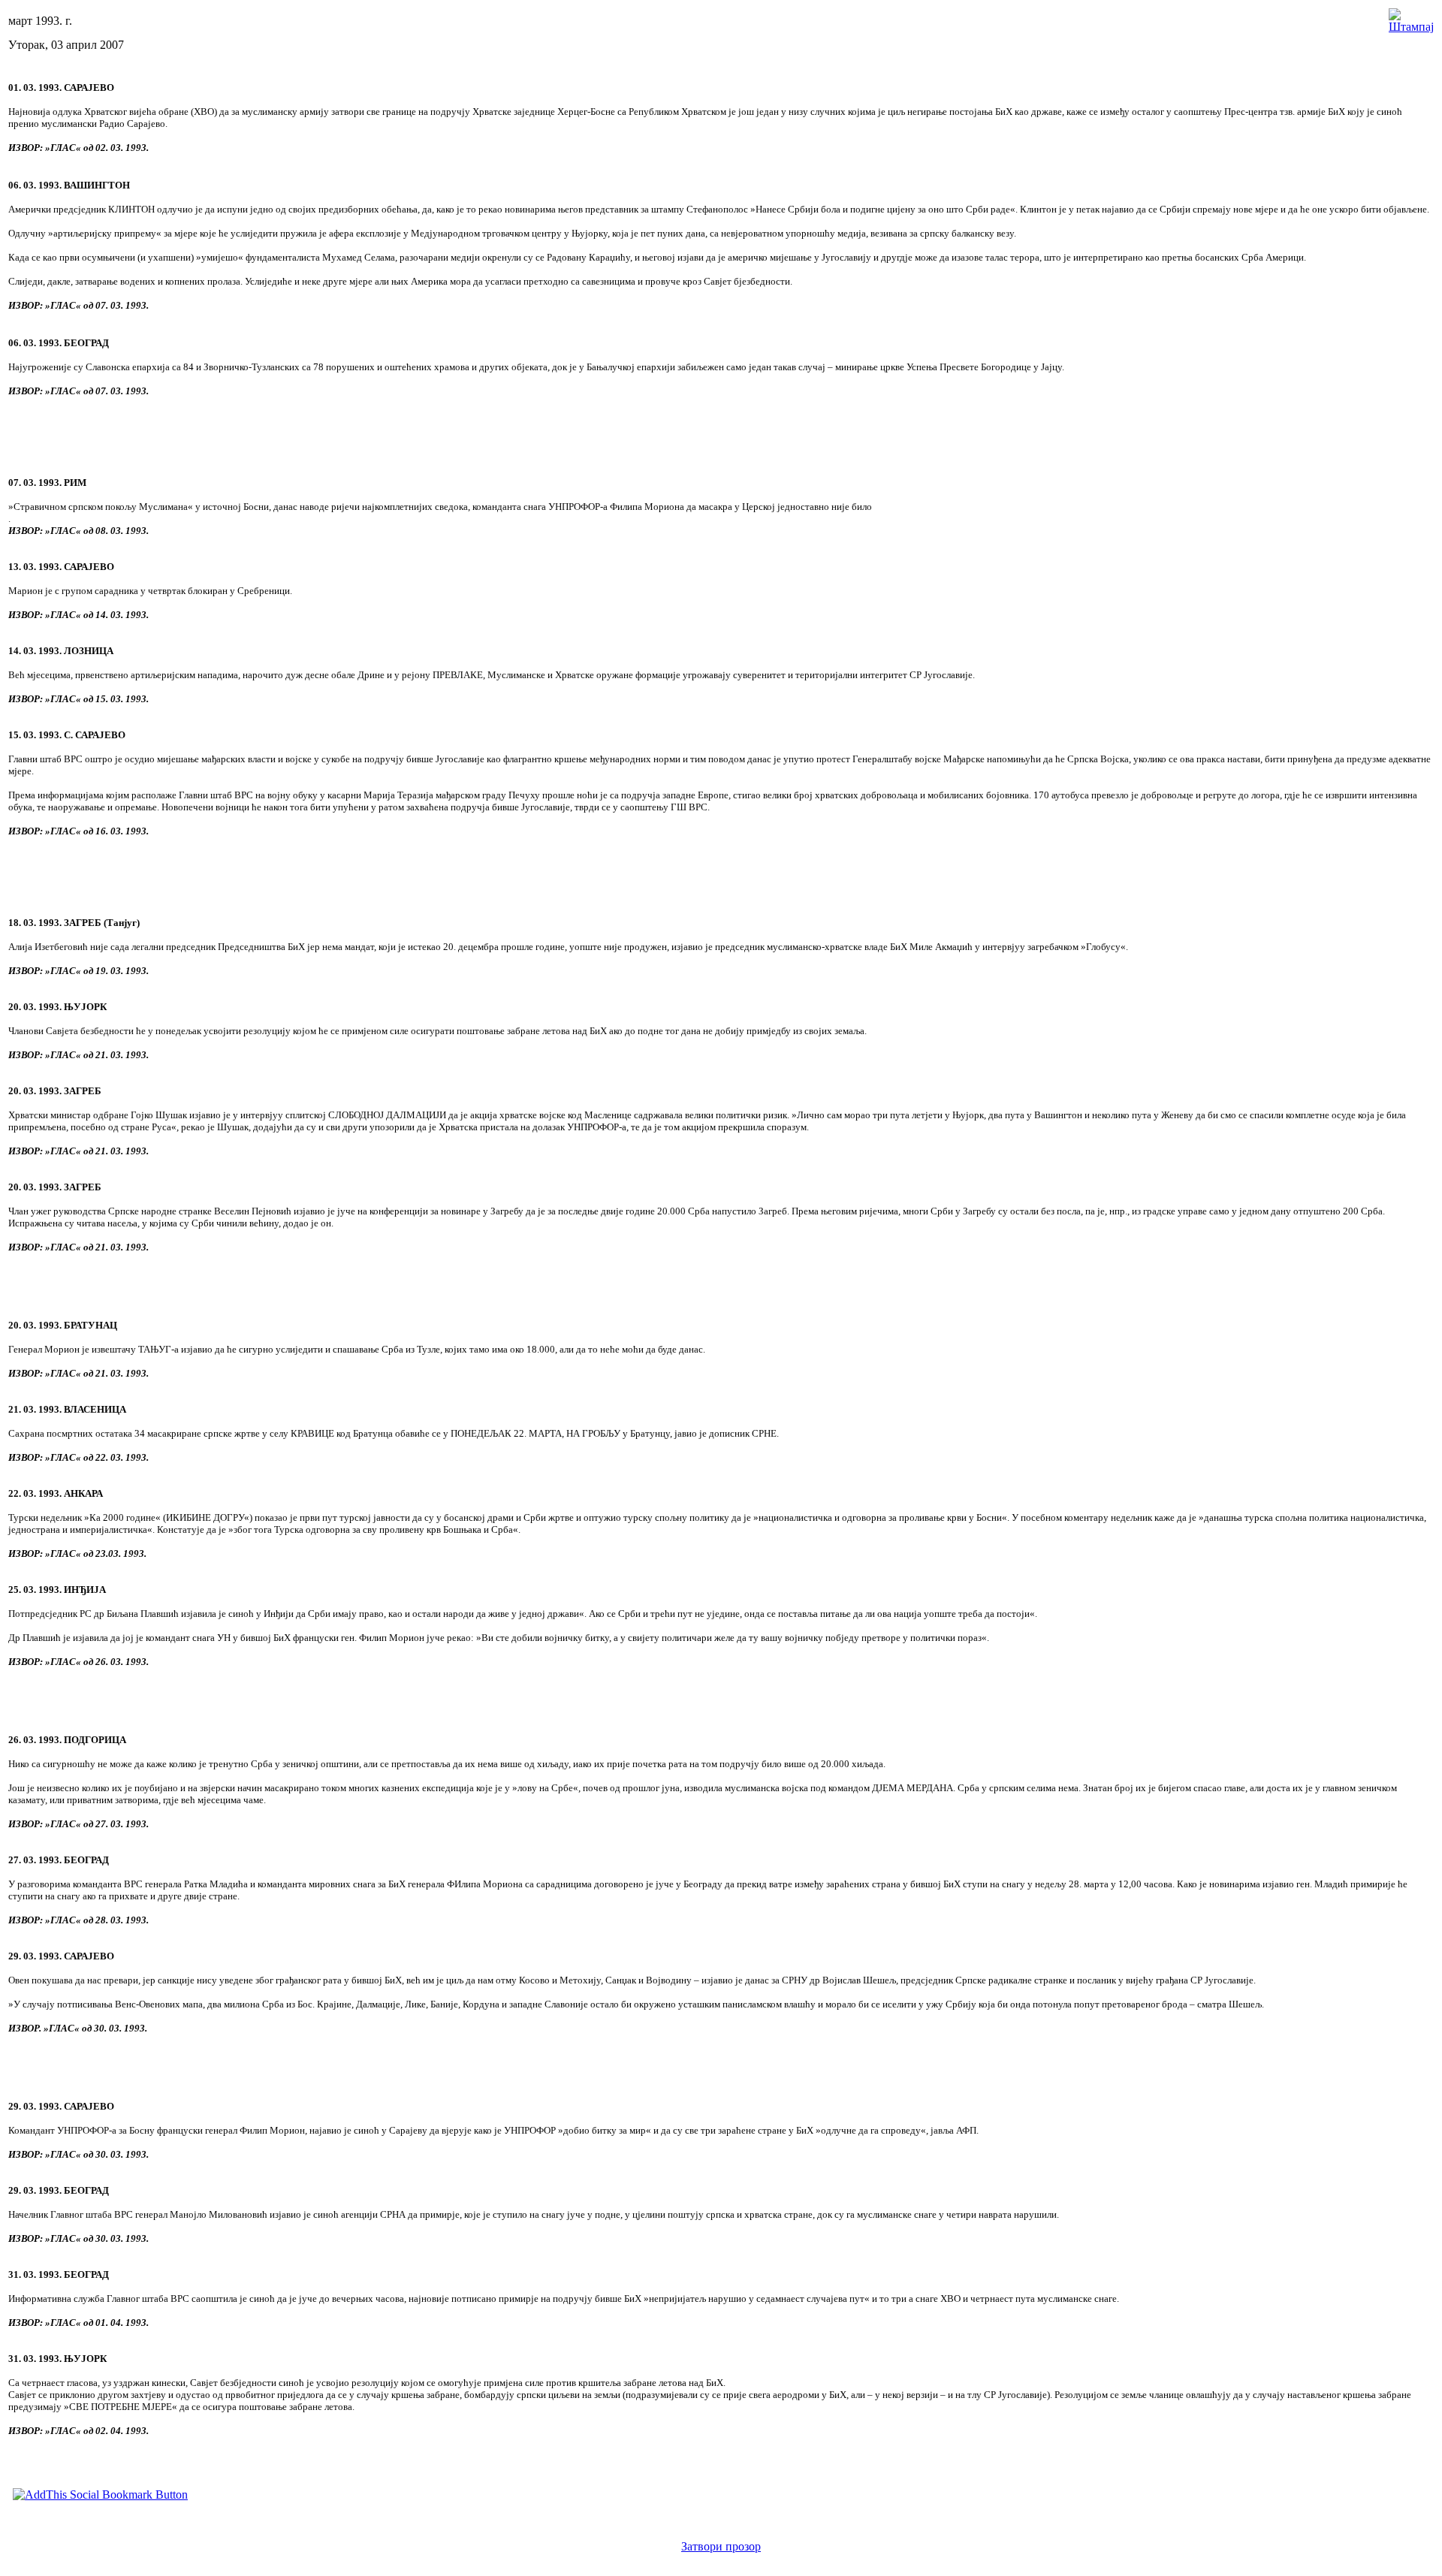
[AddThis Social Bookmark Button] (100, 2495)
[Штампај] (1411, 17)
